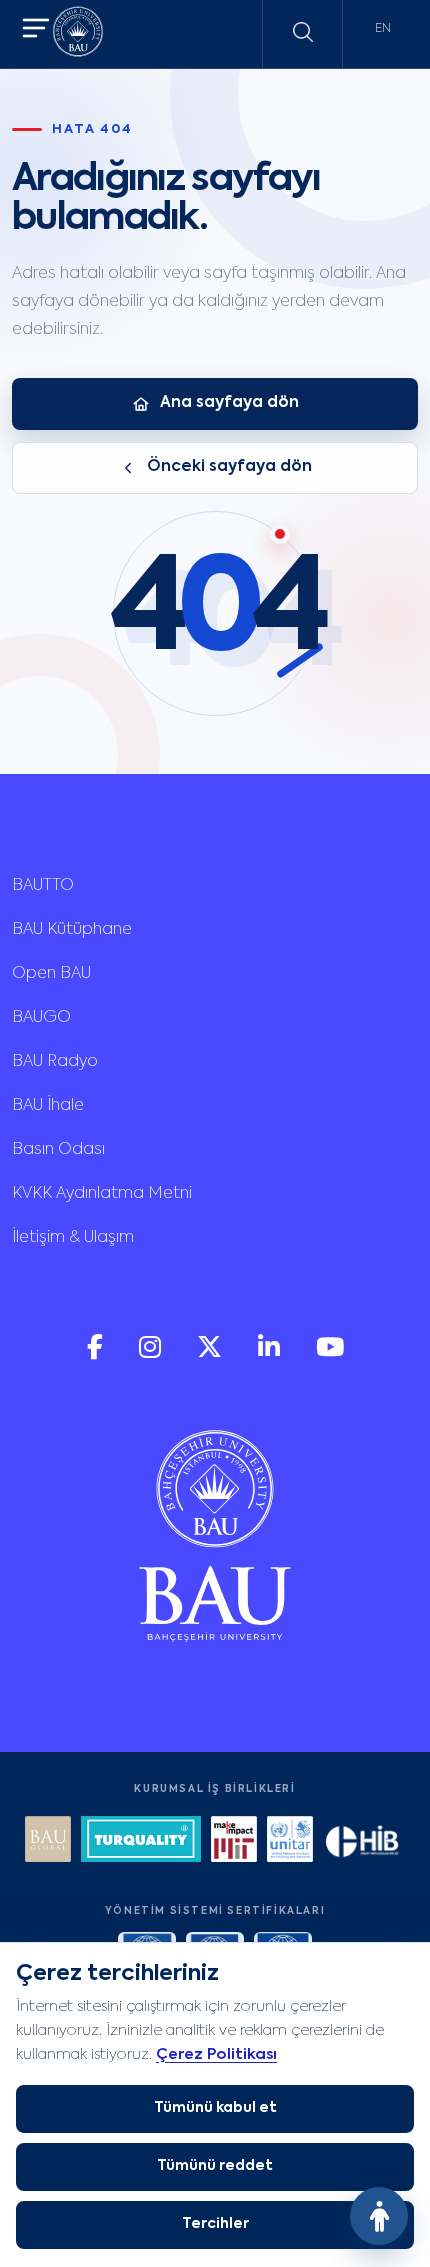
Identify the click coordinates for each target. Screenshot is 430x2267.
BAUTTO (43, 886)
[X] (211, 1354)
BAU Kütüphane (72, 930)
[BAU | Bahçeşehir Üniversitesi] (78, 34)
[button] (36, 30)
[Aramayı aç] (303, 32)
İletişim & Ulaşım (73, 1238)
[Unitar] (290, 1841)
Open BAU (51, 974)
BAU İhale (48, 1106)
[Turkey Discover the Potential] (141, 1841)
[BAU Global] (48, 1841)
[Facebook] (97, 1354)
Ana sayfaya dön (229, 403)
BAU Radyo (55, 1062)
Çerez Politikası (216, 2054)
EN (383, 29)
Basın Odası (58, 1150)
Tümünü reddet (215, 2166)
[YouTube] (330, 1354)
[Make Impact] (234, 1841)
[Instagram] (152, 1354)
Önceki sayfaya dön (229, 467)
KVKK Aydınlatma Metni (102, 1194)
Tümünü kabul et (215, 2108)
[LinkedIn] (271, 1354)
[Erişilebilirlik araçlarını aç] (379, 2216)
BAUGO (41, 1018)
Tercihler (215, 2224)
